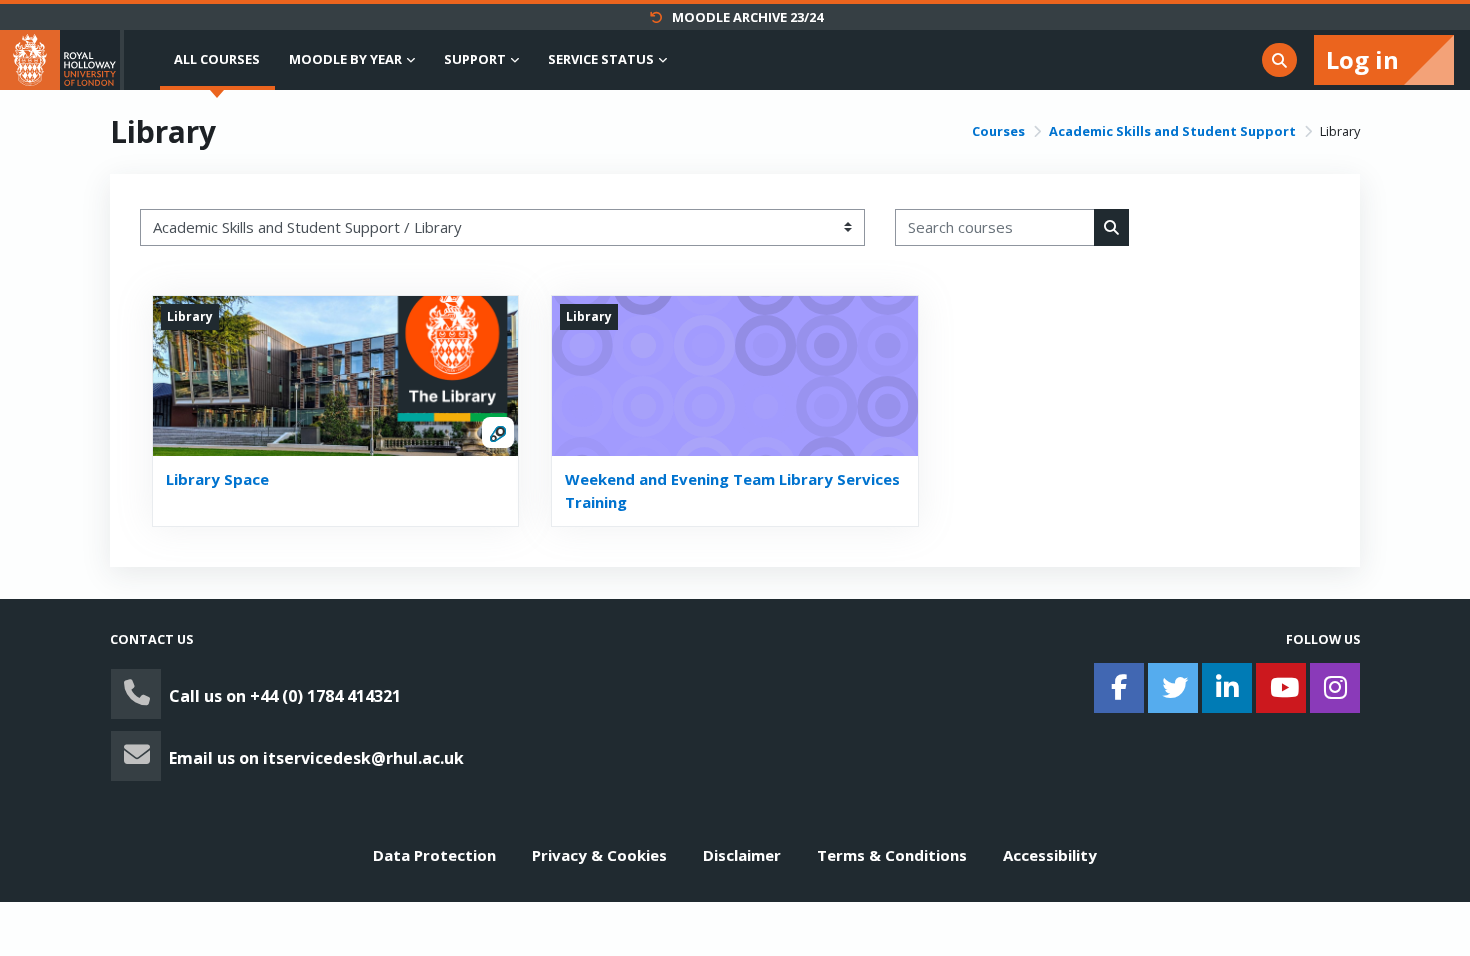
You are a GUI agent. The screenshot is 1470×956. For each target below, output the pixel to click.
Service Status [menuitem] (601, 59)
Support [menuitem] (475, 59)
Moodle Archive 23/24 (747, 17)
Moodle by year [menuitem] (345, 59)
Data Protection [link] (434, 855)
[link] (415, 694)
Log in (1362, 59)
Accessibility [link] (1050, 855)
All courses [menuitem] (217, 59)
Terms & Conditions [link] (892, 855)
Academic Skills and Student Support (1172, 131)
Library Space (217, 479)
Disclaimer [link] (742, 855)
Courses (998, 131)
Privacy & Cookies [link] (599, 855)
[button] (1279, 60)
